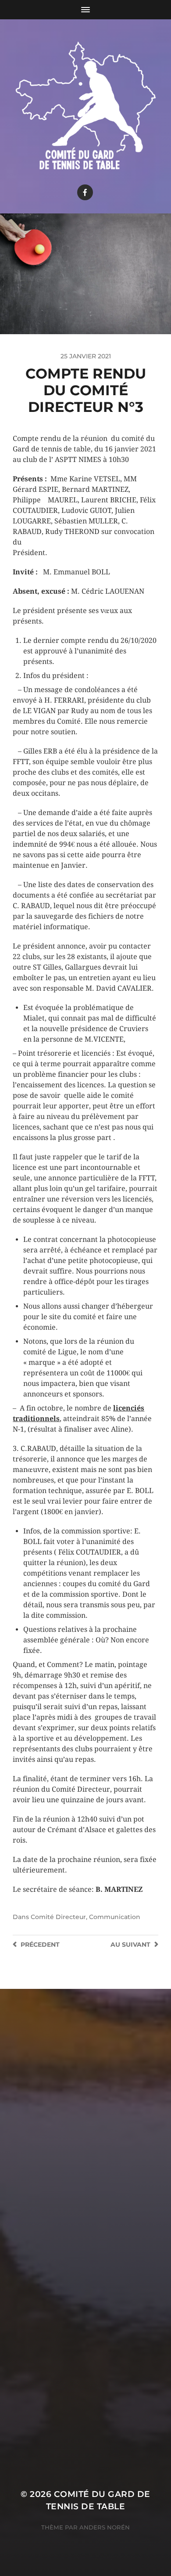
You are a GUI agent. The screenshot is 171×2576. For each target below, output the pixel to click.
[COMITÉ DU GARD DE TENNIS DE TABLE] (86, 104)
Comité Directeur (58, 1917)
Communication (115, 1917)
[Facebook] (85, 192)
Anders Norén (105, 2527)
